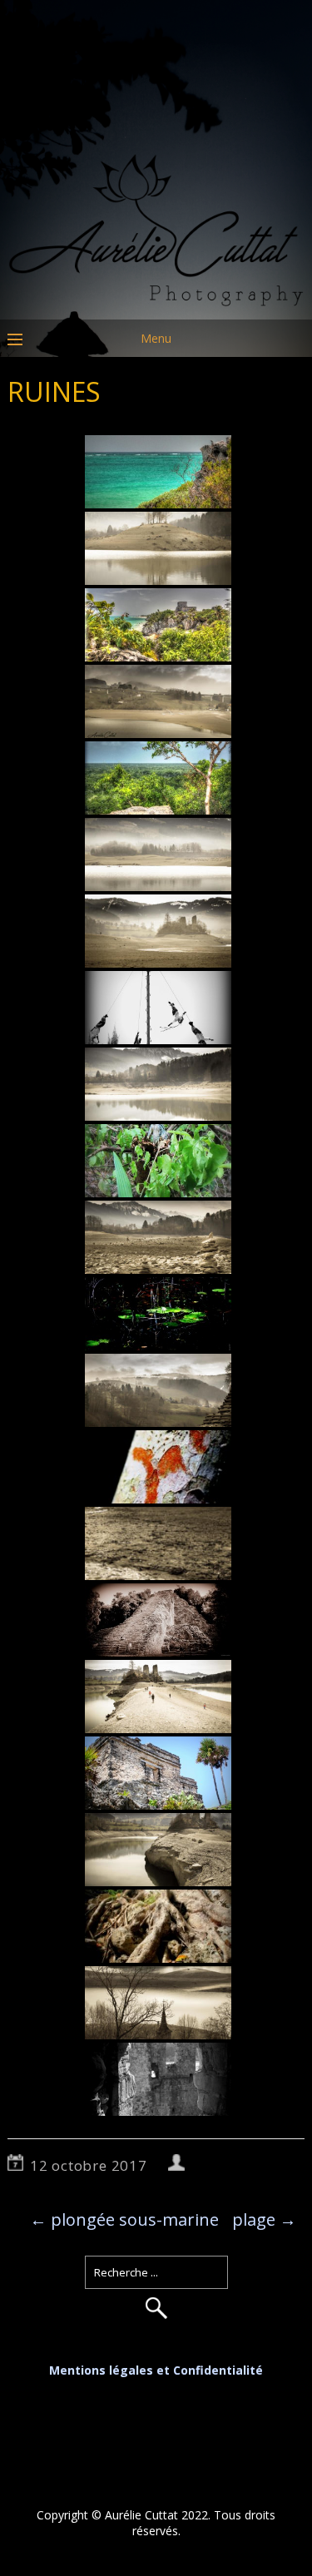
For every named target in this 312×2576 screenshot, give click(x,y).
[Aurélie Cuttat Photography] (156, 307)
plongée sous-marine (124, 2219)
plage (264, 2219)
